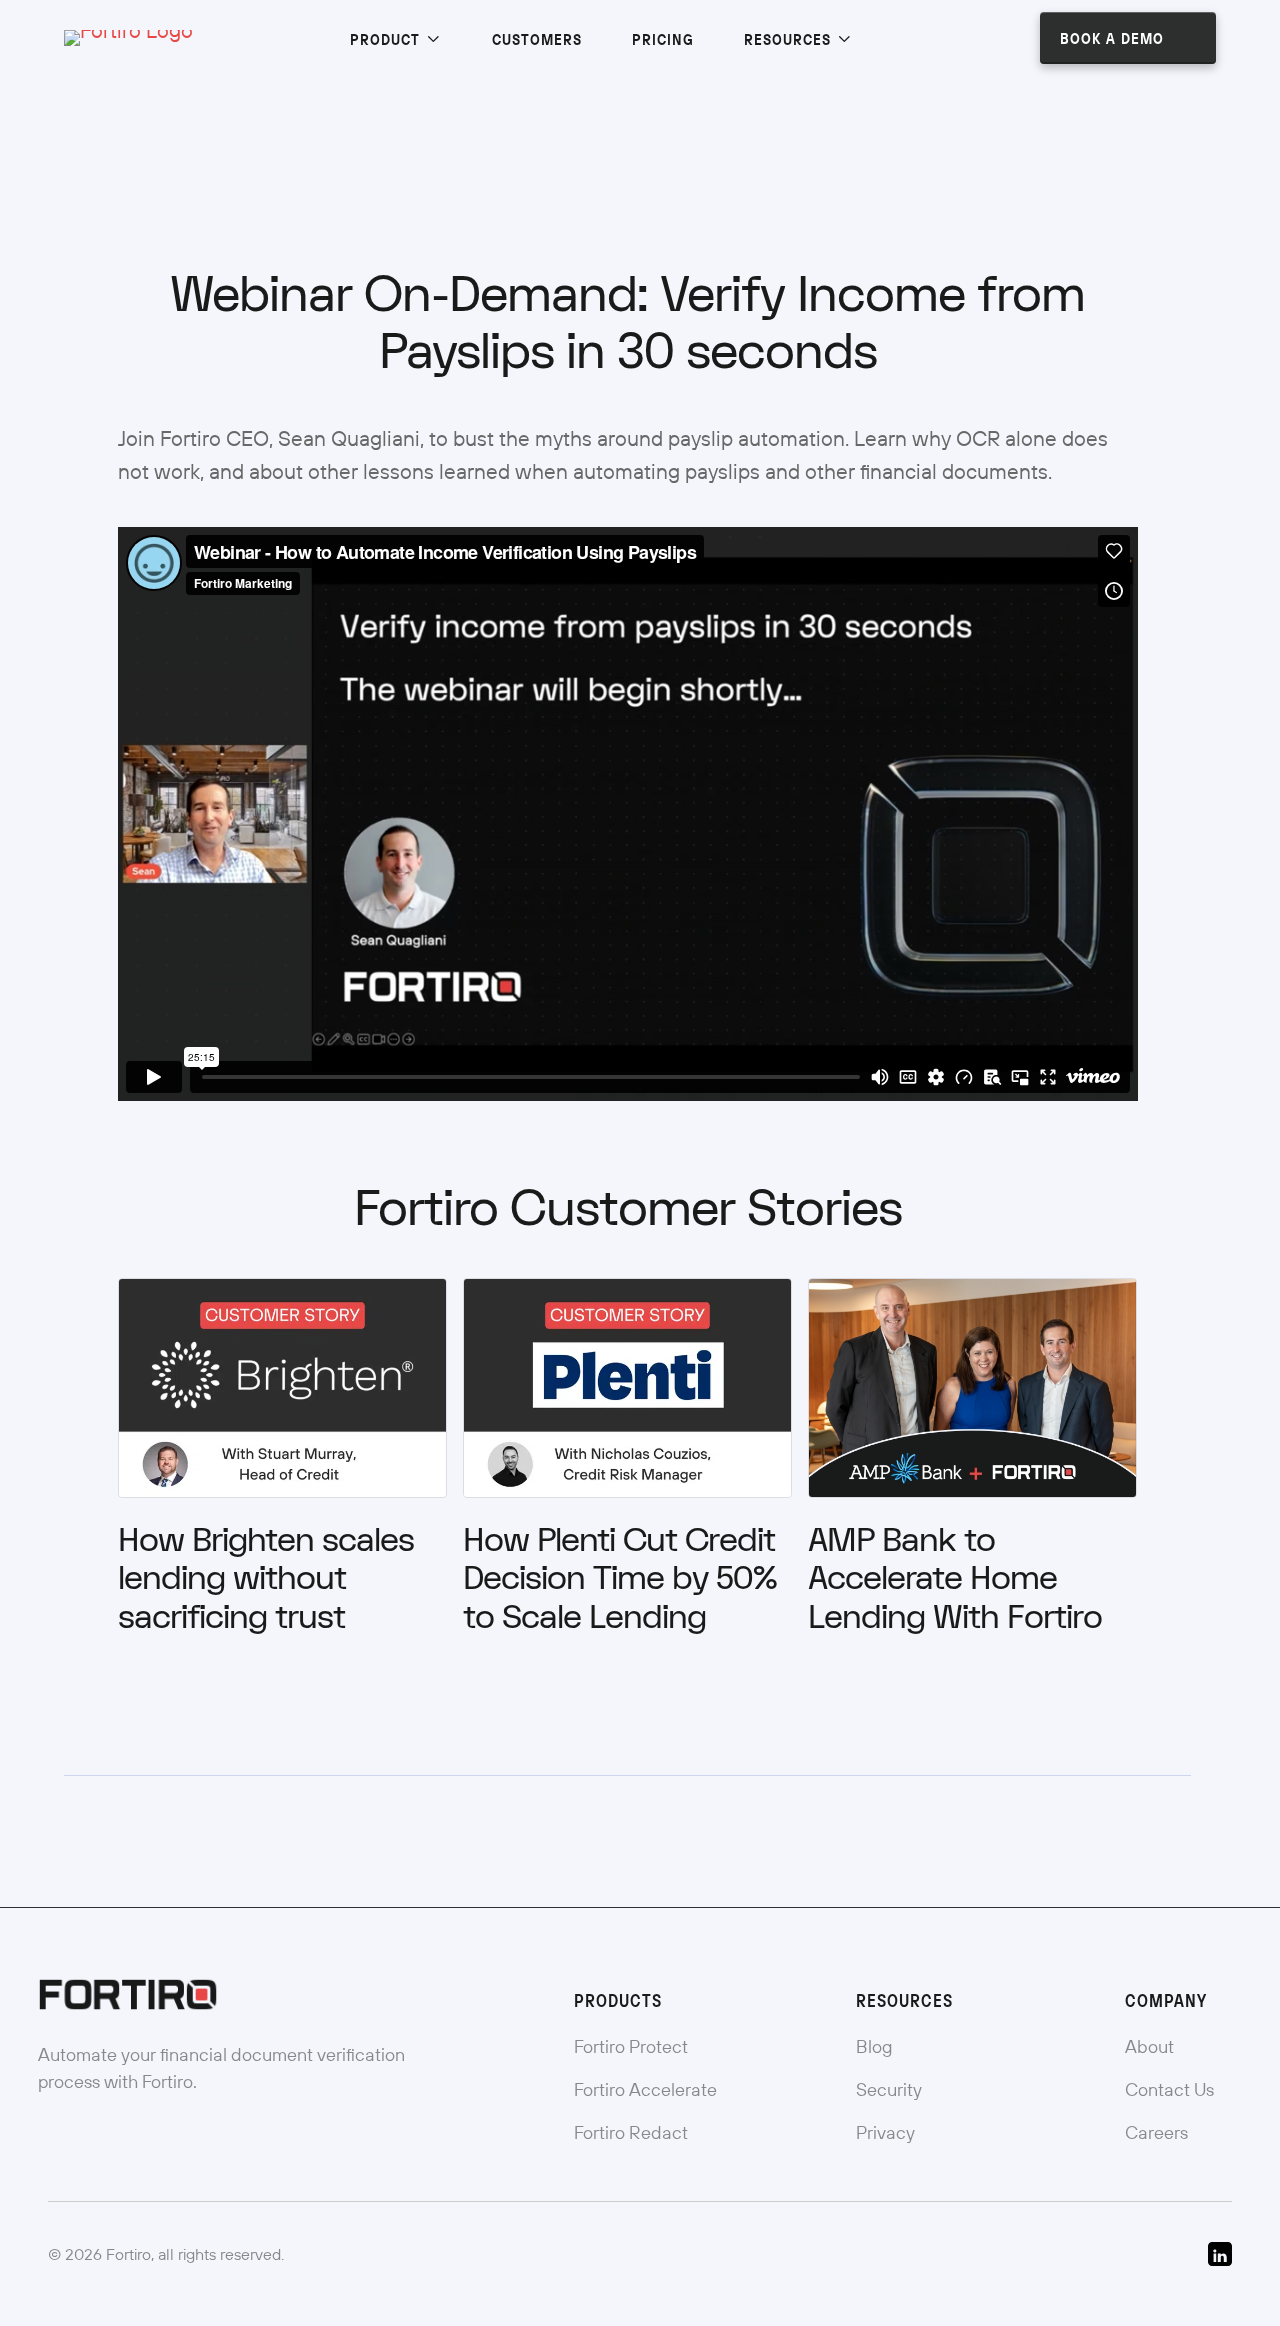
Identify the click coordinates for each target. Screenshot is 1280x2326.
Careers (1156, 2132)
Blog (874, 2046)
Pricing (663, 39)
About (1149, 2046)
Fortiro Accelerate (645, 2089)
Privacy (885, 2132)
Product (387, 39)
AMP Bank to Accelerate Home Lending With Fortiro (959, 1579)
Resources (790, 39)
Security (889, 2089)
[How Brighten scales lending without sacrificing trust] (282, 1385)
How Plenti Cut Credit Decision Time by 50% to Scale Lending (620, 1579)
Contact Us (1169, 2089)
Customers (537, 39)
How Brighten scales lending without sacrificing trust (266, 1579)
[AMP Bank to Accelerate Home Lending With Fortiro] (972, 1385)
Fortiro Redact (631, 2132)
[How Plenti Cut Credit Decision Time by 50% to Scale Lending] (627, 1385)
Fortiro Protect (631, 2046)
